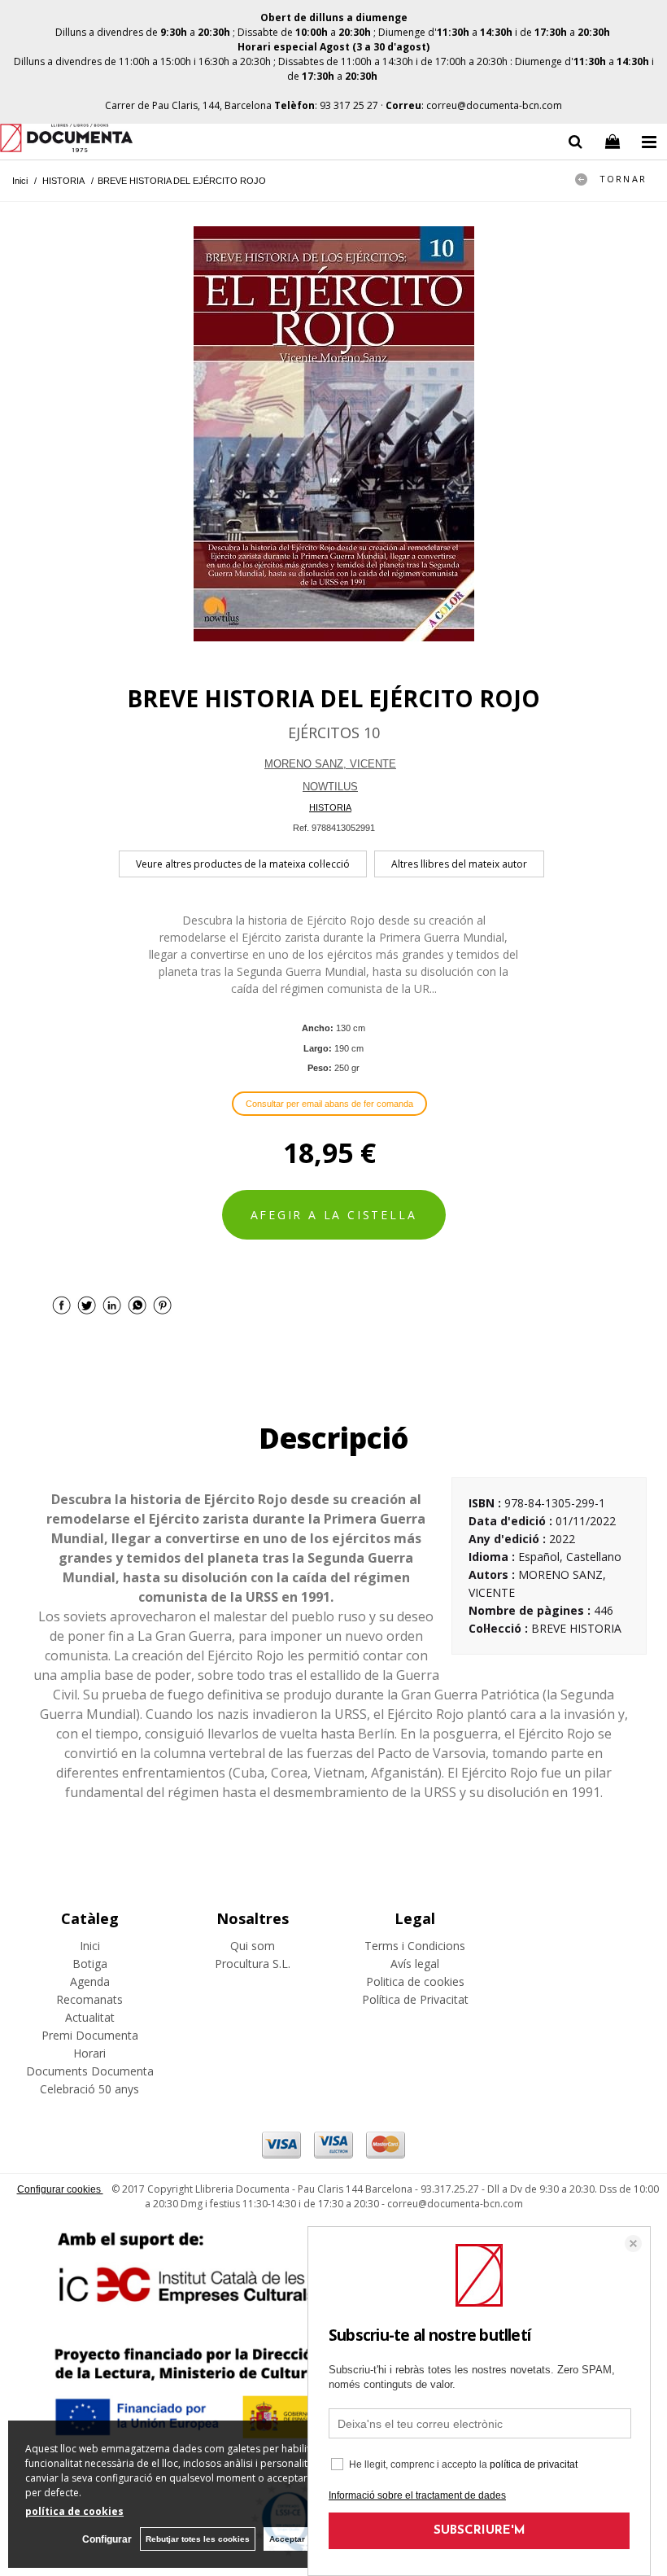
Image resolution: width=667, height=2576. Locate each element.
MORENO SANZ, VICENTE (330, 764)
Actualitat (90, 2017)
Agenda (90, 1981)
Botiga (90, 1964)
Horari (89, 2053)
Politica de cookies (415, 1981)
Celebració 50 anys (89, 2089)
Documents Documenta (90, 2071)
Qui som (253, 1946)
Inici (90, 1946)
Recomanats (89, 1999)
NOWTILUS (330, 787)
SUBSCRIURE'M (480, 2531)
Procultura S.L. (253, 1964)
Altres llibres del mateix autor (459, 864)
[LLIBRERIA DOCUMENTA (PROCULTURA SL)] (66, 140)
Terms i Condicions (415, 1946)
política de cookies (74, 2511)
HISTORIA (330, 807)
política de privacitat (534, 2464)
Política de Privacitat (415, 1999)
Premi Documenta (90, 2035)
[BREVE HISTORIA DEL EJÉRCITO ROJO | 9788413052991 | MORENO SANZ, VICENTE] (333, 434)
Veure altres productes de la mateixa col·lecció (243, 864)
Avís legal (415, 1964)
